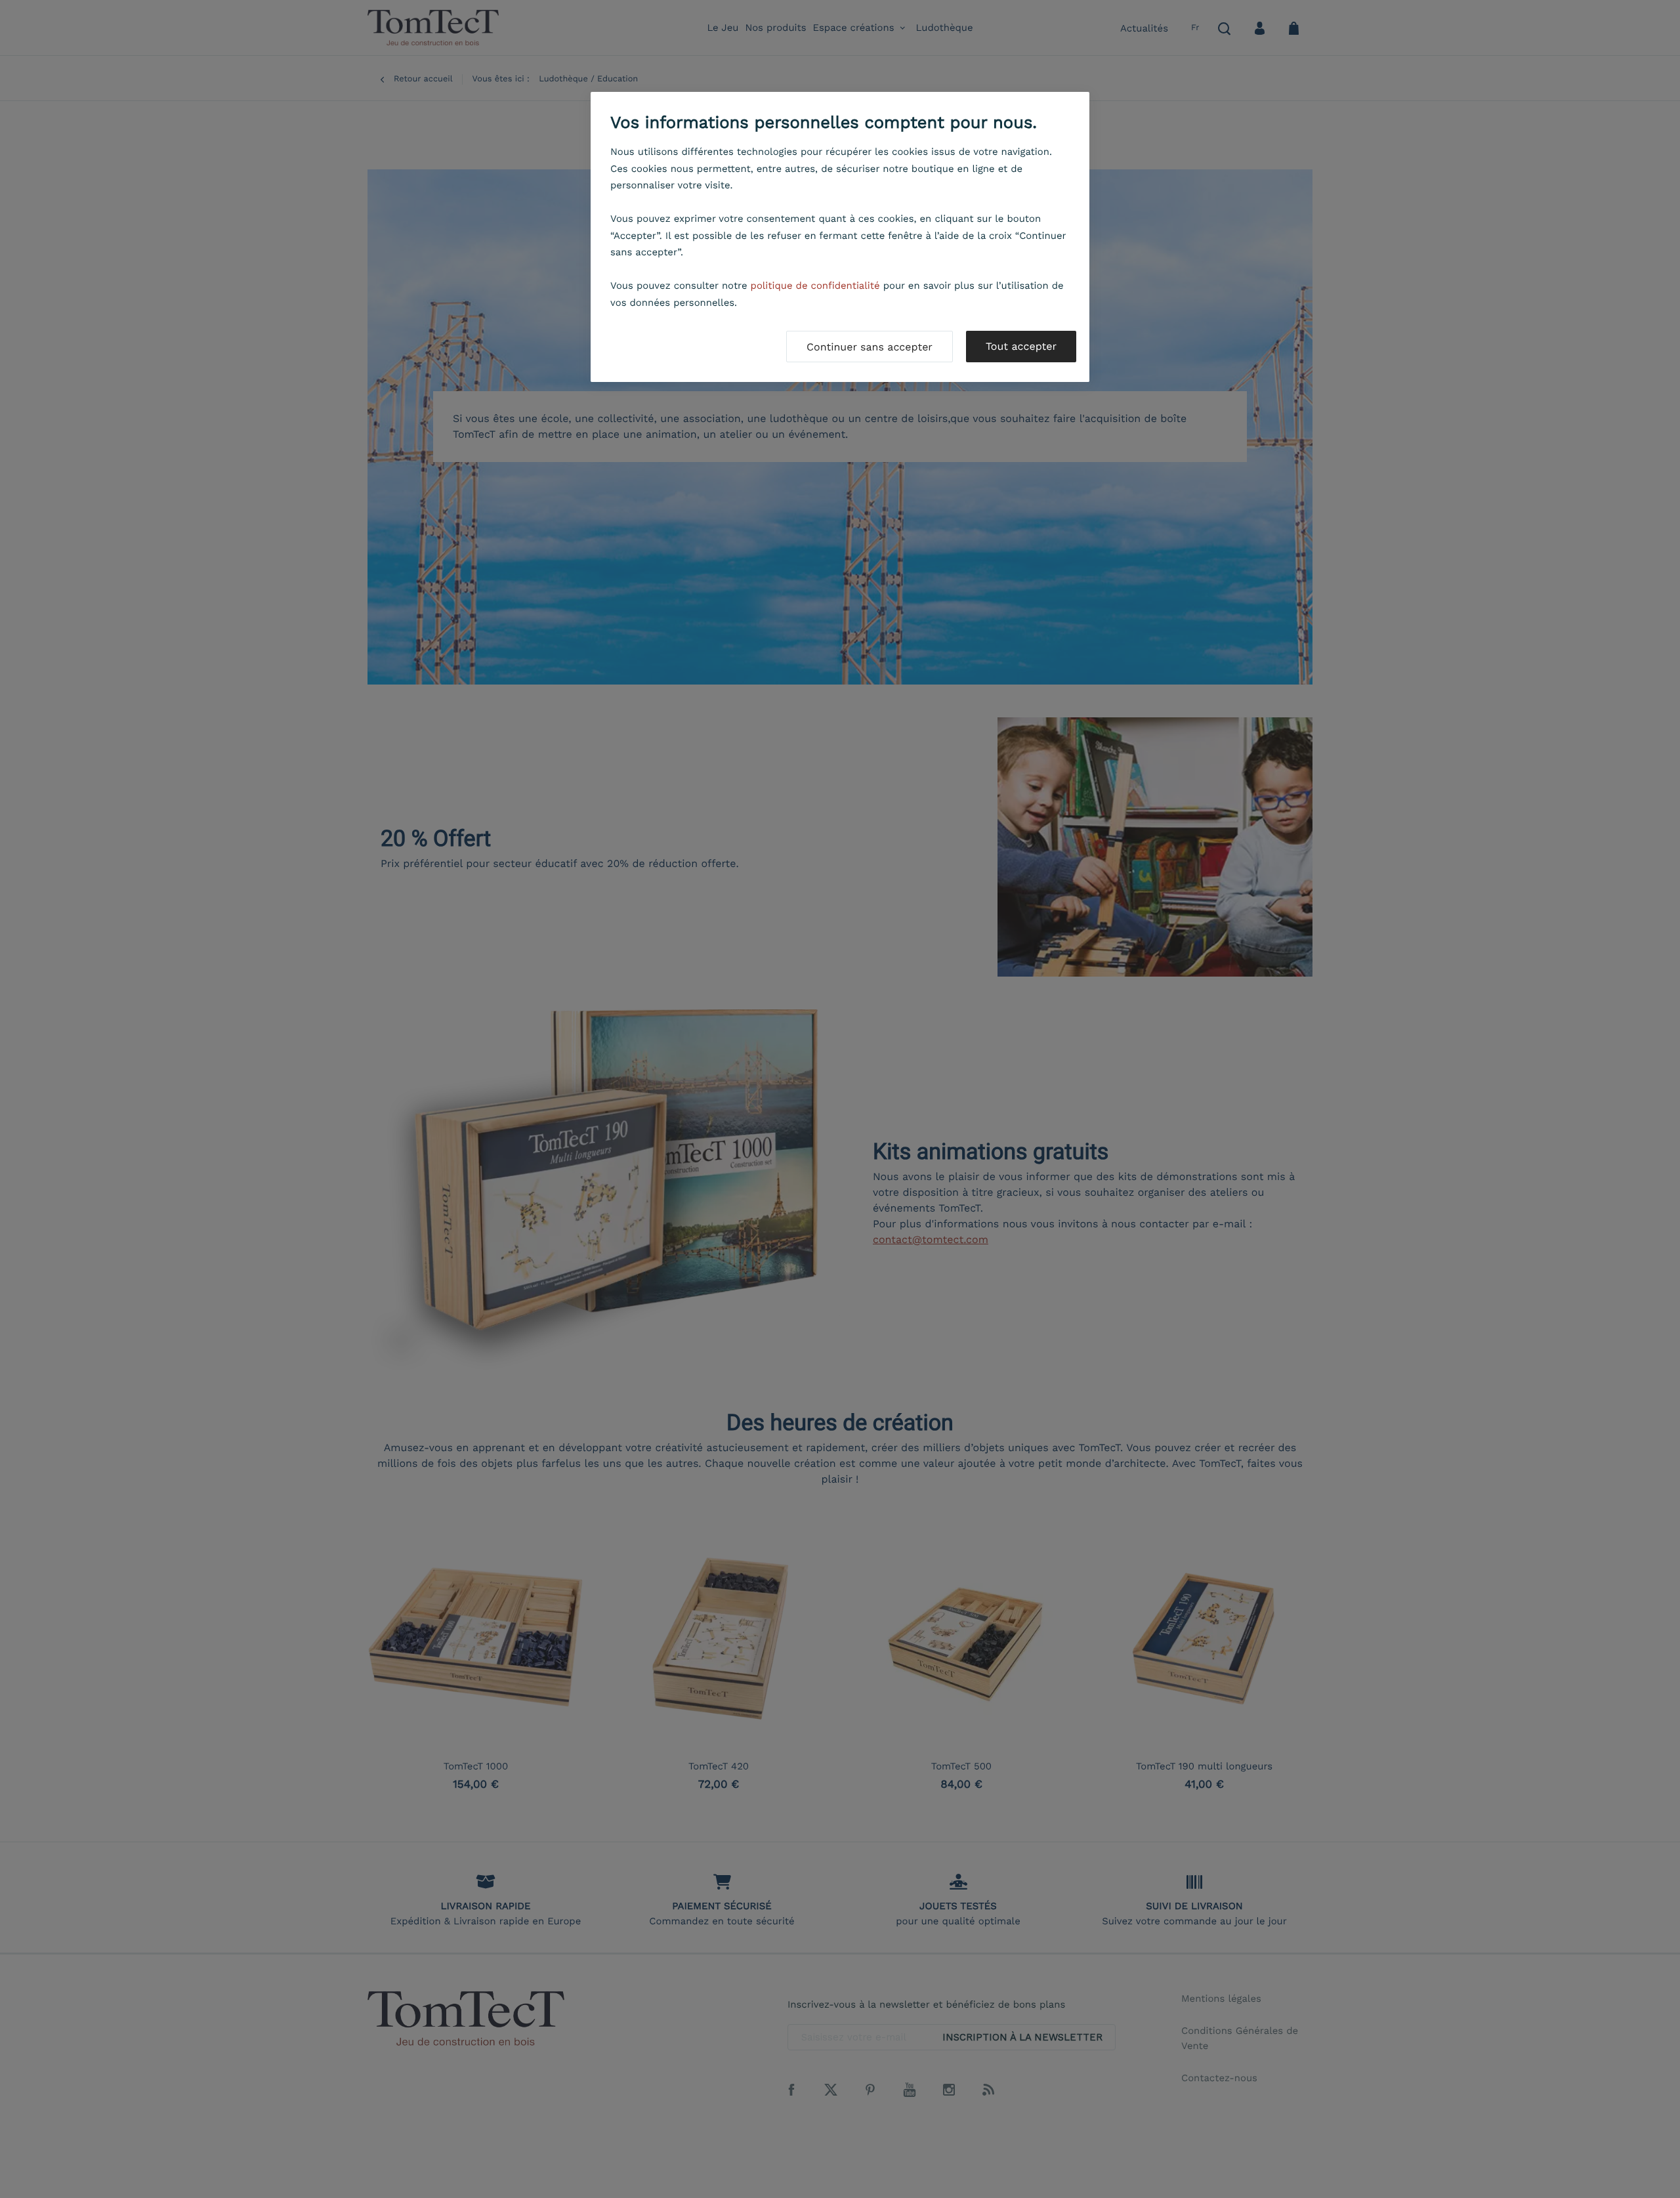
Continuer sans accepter (870, 347)
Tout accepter (1021, 346)
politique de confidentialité (815, 285)
